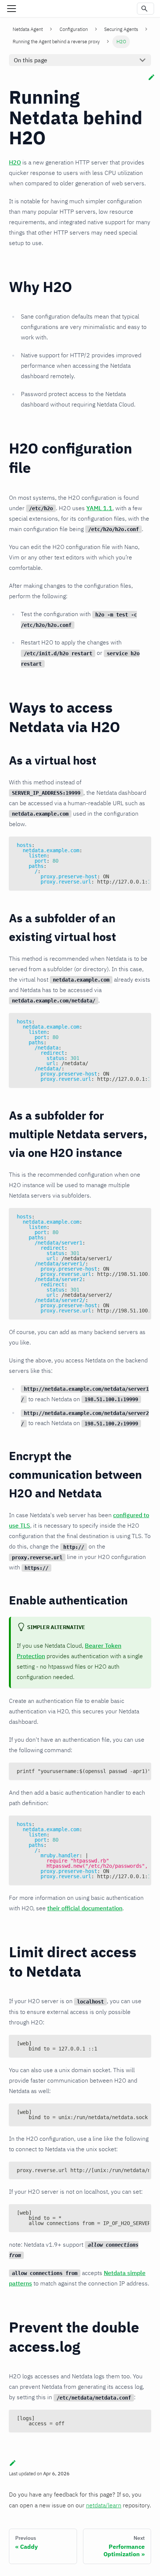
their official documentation (85, 1908)
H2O (15, 162)
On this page (31, 60)
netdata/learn (104, 2505)
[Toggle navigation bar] (12, 9)
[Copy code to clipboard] (142, 846)
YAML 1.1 (99, 508)
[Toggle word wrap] (128, 846)
